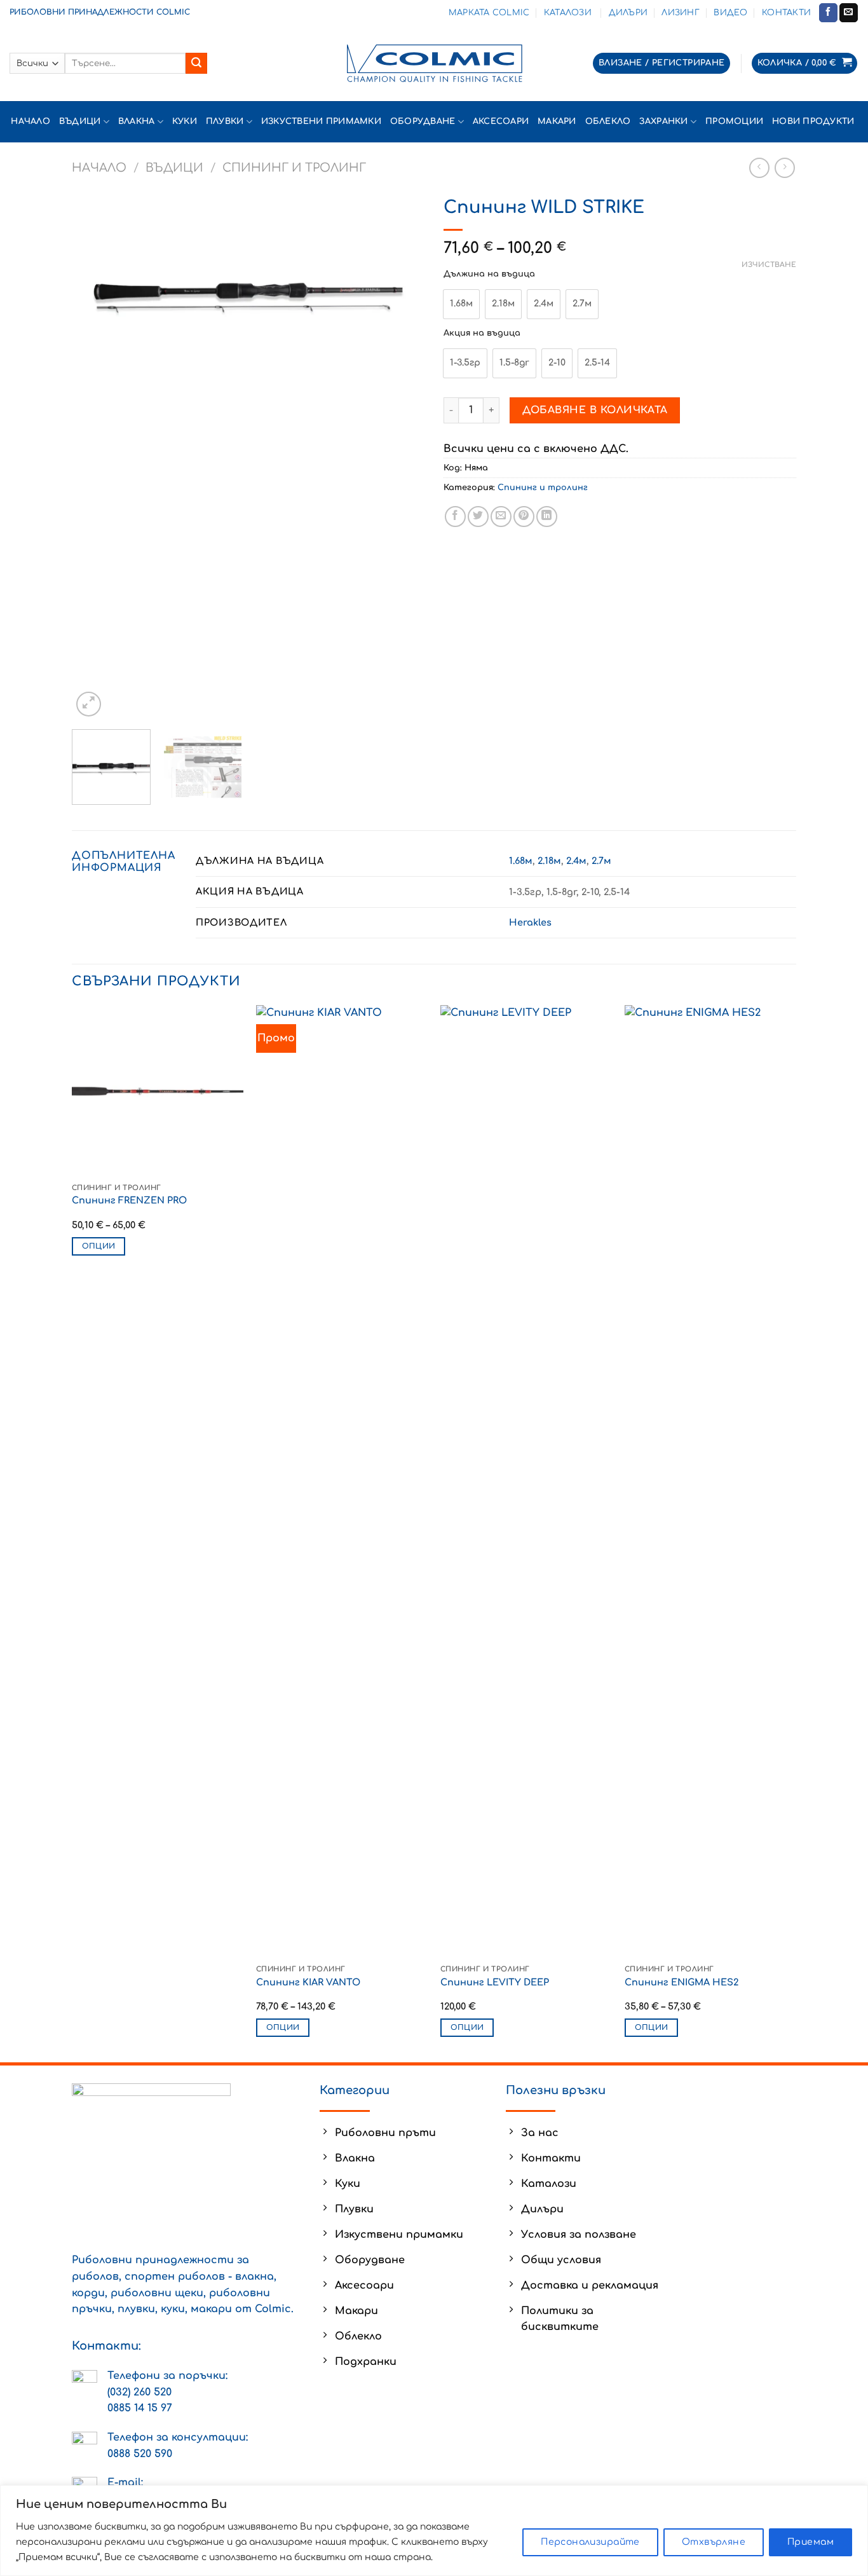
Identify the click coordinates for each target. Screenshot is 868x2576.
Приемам (810, 2542)
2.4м (576, 861)
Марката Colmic (489, 13)
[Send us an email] (849, 13)
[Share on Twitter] (478, 517)
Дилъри (628, 13)
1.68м (521, 861)
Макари (557, 121)
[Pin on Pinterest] (524, 517)
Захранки (663, 121)
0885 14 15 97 (140, 2408)
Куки (185, 121)
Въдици (80, 121)
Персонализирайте (590, 2542)
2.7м (601, 861)
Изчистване (769, 265)
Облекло (608, 121)
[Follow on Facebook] (828, 13)
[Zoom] (89, 704)
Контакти (786, 13)
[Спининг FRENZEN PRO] (158, 1091)
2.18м (549, 861)
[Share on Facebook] (455, 517)
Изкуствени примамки (321, 121)
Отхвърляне (714, 2542)
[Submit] (196, 64)
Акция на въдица (482, 333)
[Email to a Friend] (501, 517)
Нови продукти (815, 121)
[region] (434, 2531)
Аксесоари (501, 121)
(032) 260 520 (139, 2392)
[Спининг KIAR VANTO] (342, 1482)
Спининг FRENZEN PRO (129, 1200)
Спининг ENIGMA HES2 (682, 1982)
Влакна (137, 121)
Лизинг (681, 13)
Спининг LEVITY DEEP (495, 1982)
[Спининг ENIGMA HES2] (710, 1482)
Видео (730, 13)
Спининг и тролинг (294, 168)
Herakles (530, 922)
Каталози (569, 13)
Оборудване (423, 121)
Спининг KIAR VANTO (308, 1982)
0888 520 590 (140, 2454)
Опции (99, 1246)
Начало (31, 121)
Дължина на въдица (489, 274)
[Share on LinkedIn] (547, 517)
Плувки (225, 121)
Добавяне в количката (595, 410)
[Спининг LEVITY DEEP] (526, 1482)
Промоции (734, 121)
